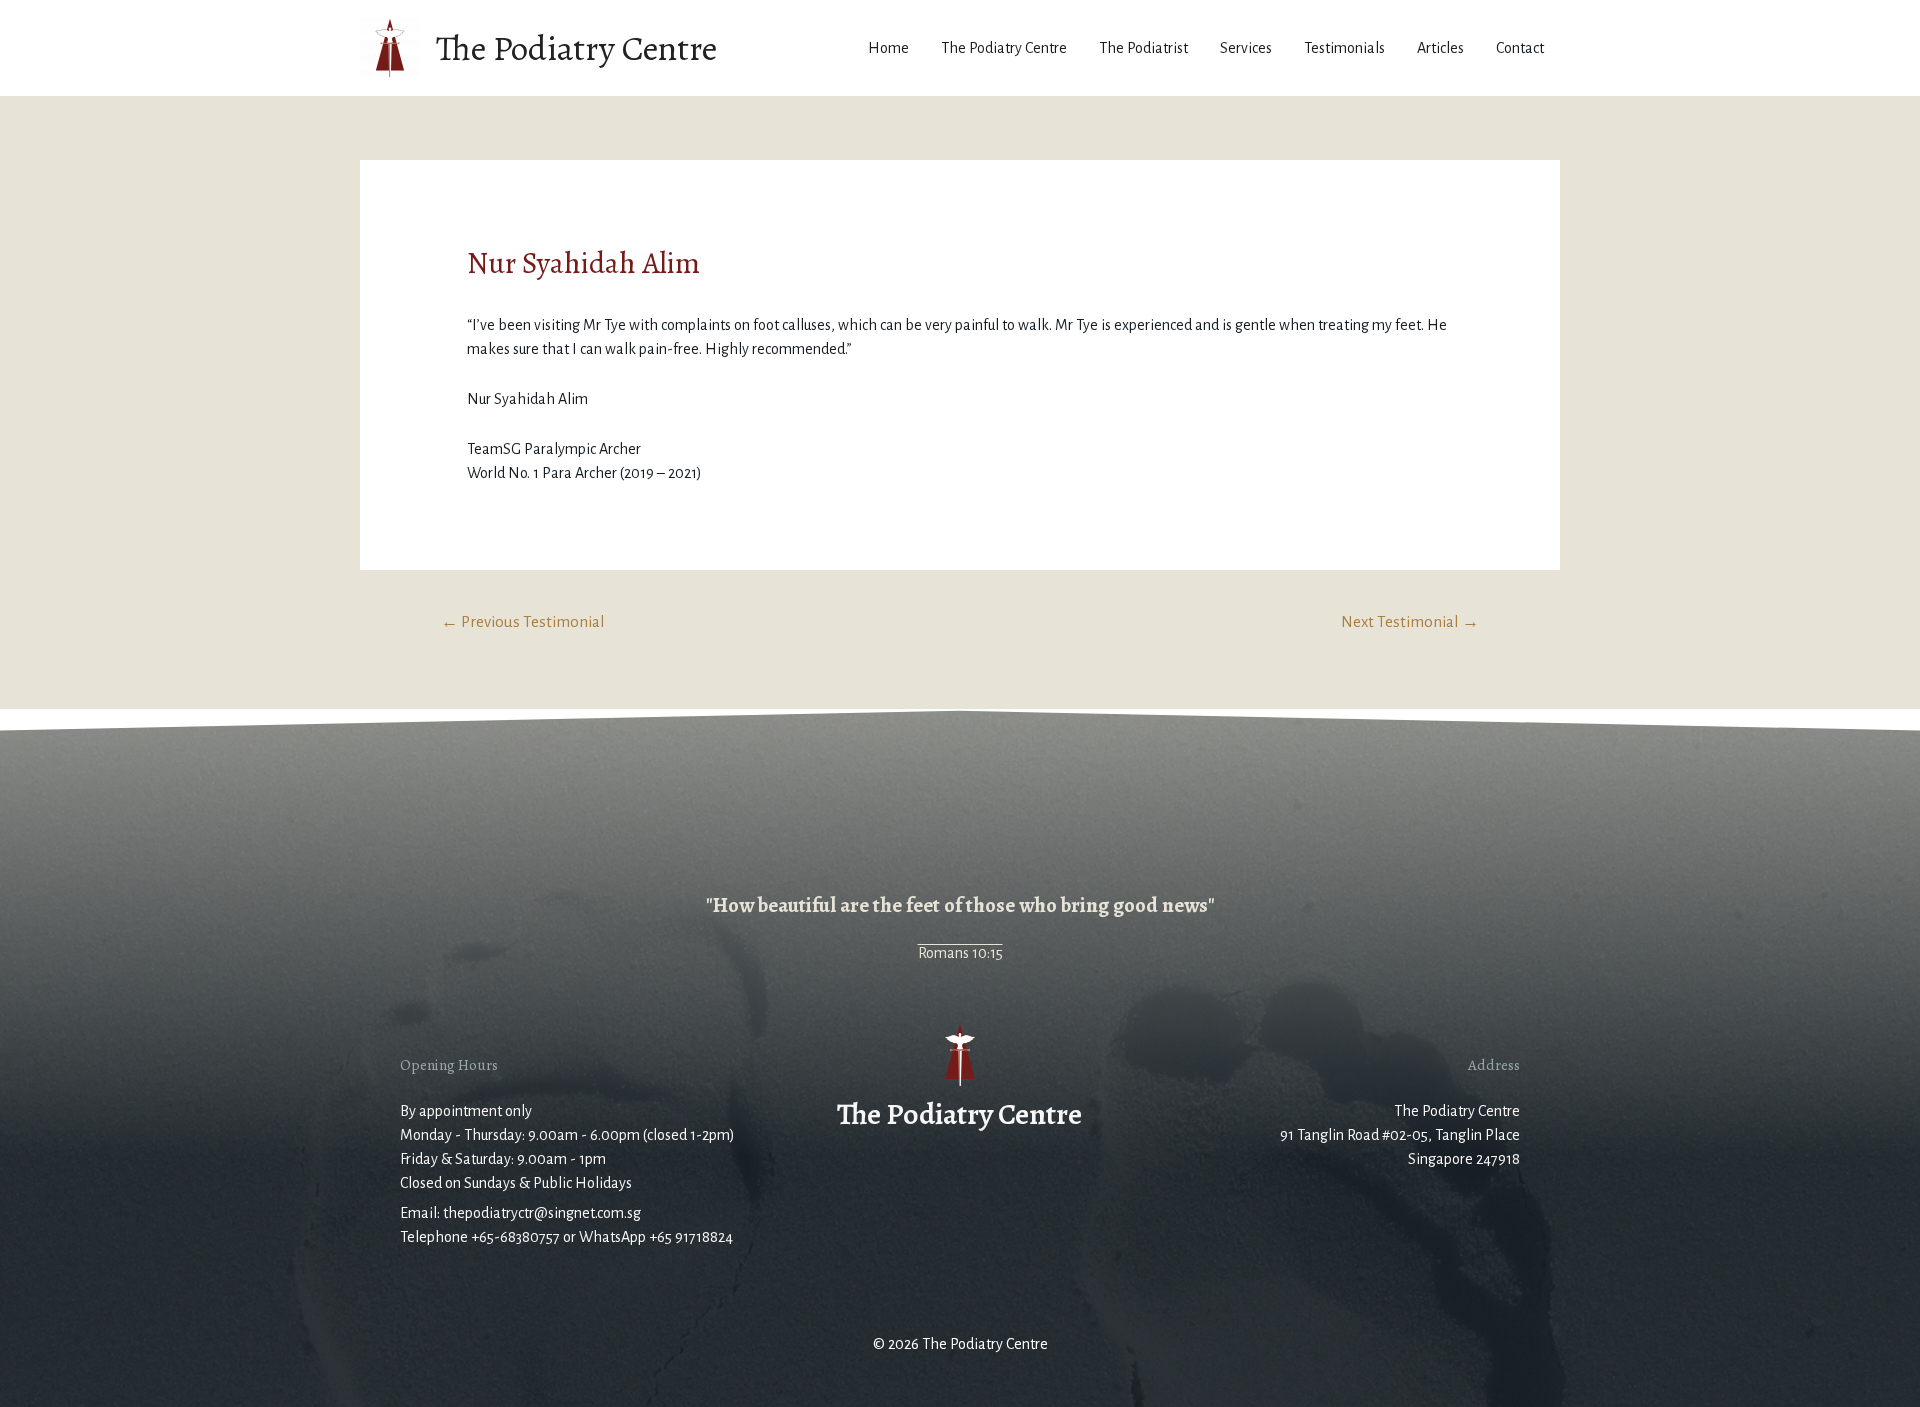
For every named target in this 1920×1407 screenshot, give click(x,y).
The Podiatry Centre (576, 48)
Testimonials (1344, 48)
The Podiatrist (1143, 48)
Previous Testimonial (523, 621)
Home (888, 48)
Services (1246, 48)
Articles (1440, 48)
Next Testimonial (1410, 621)
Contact (1520, 48)
